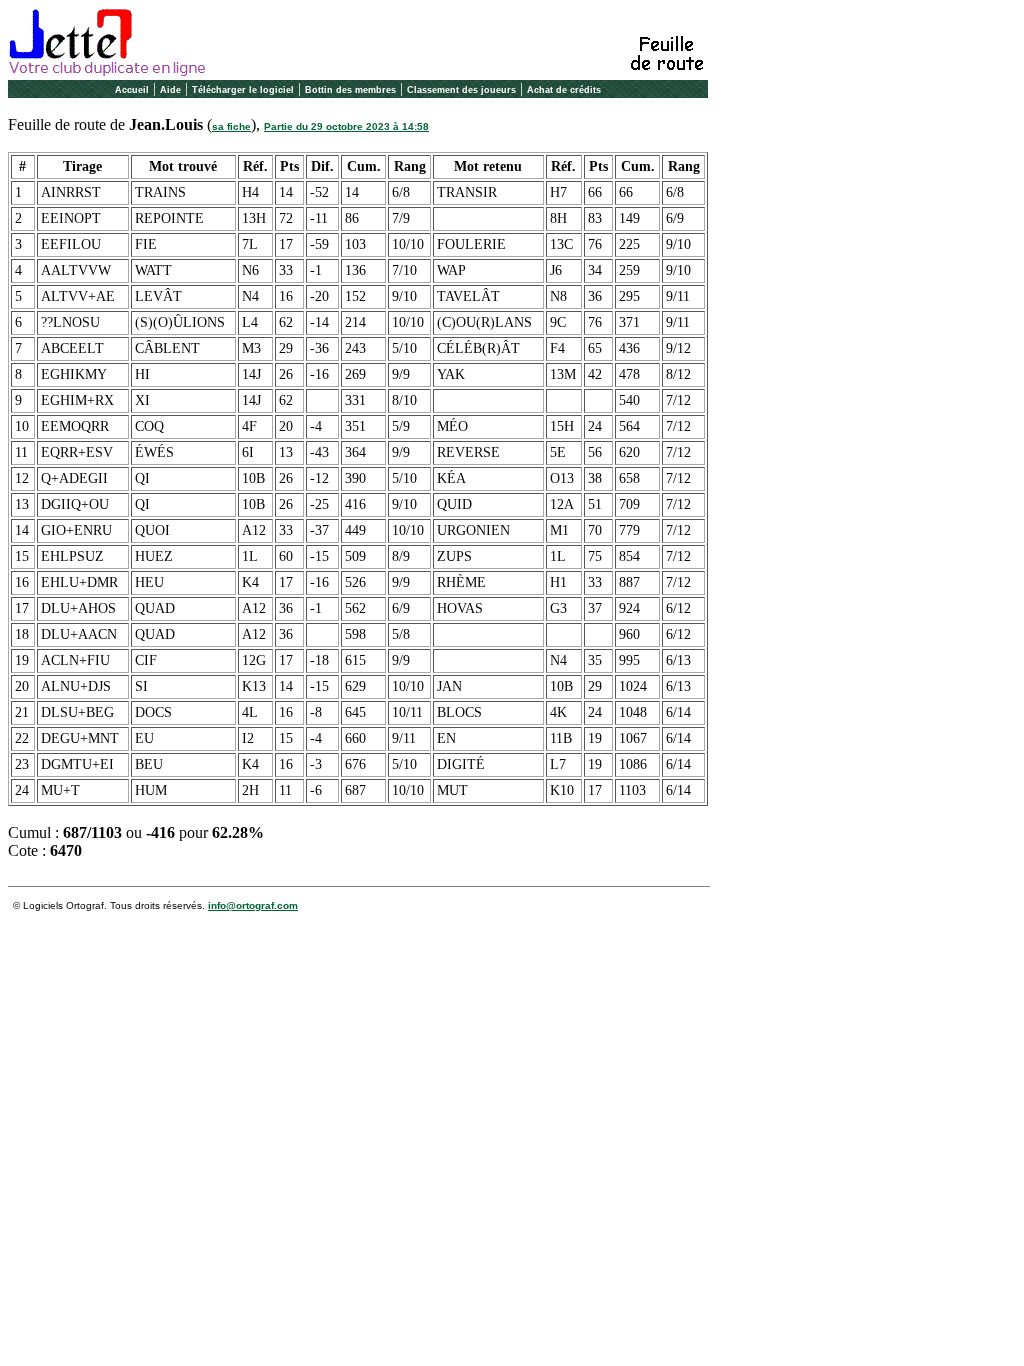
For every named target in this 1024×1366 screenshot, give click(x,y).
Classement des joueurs (461, 90)
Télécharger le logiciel (243, 90)
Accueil (132, 90)
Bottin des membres (350, 90)
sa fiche (231, 126)
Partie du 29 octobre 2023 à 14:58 (346, 126)
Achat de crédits (564, 90)
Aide (170, 90)
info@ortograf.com (253, 905)
